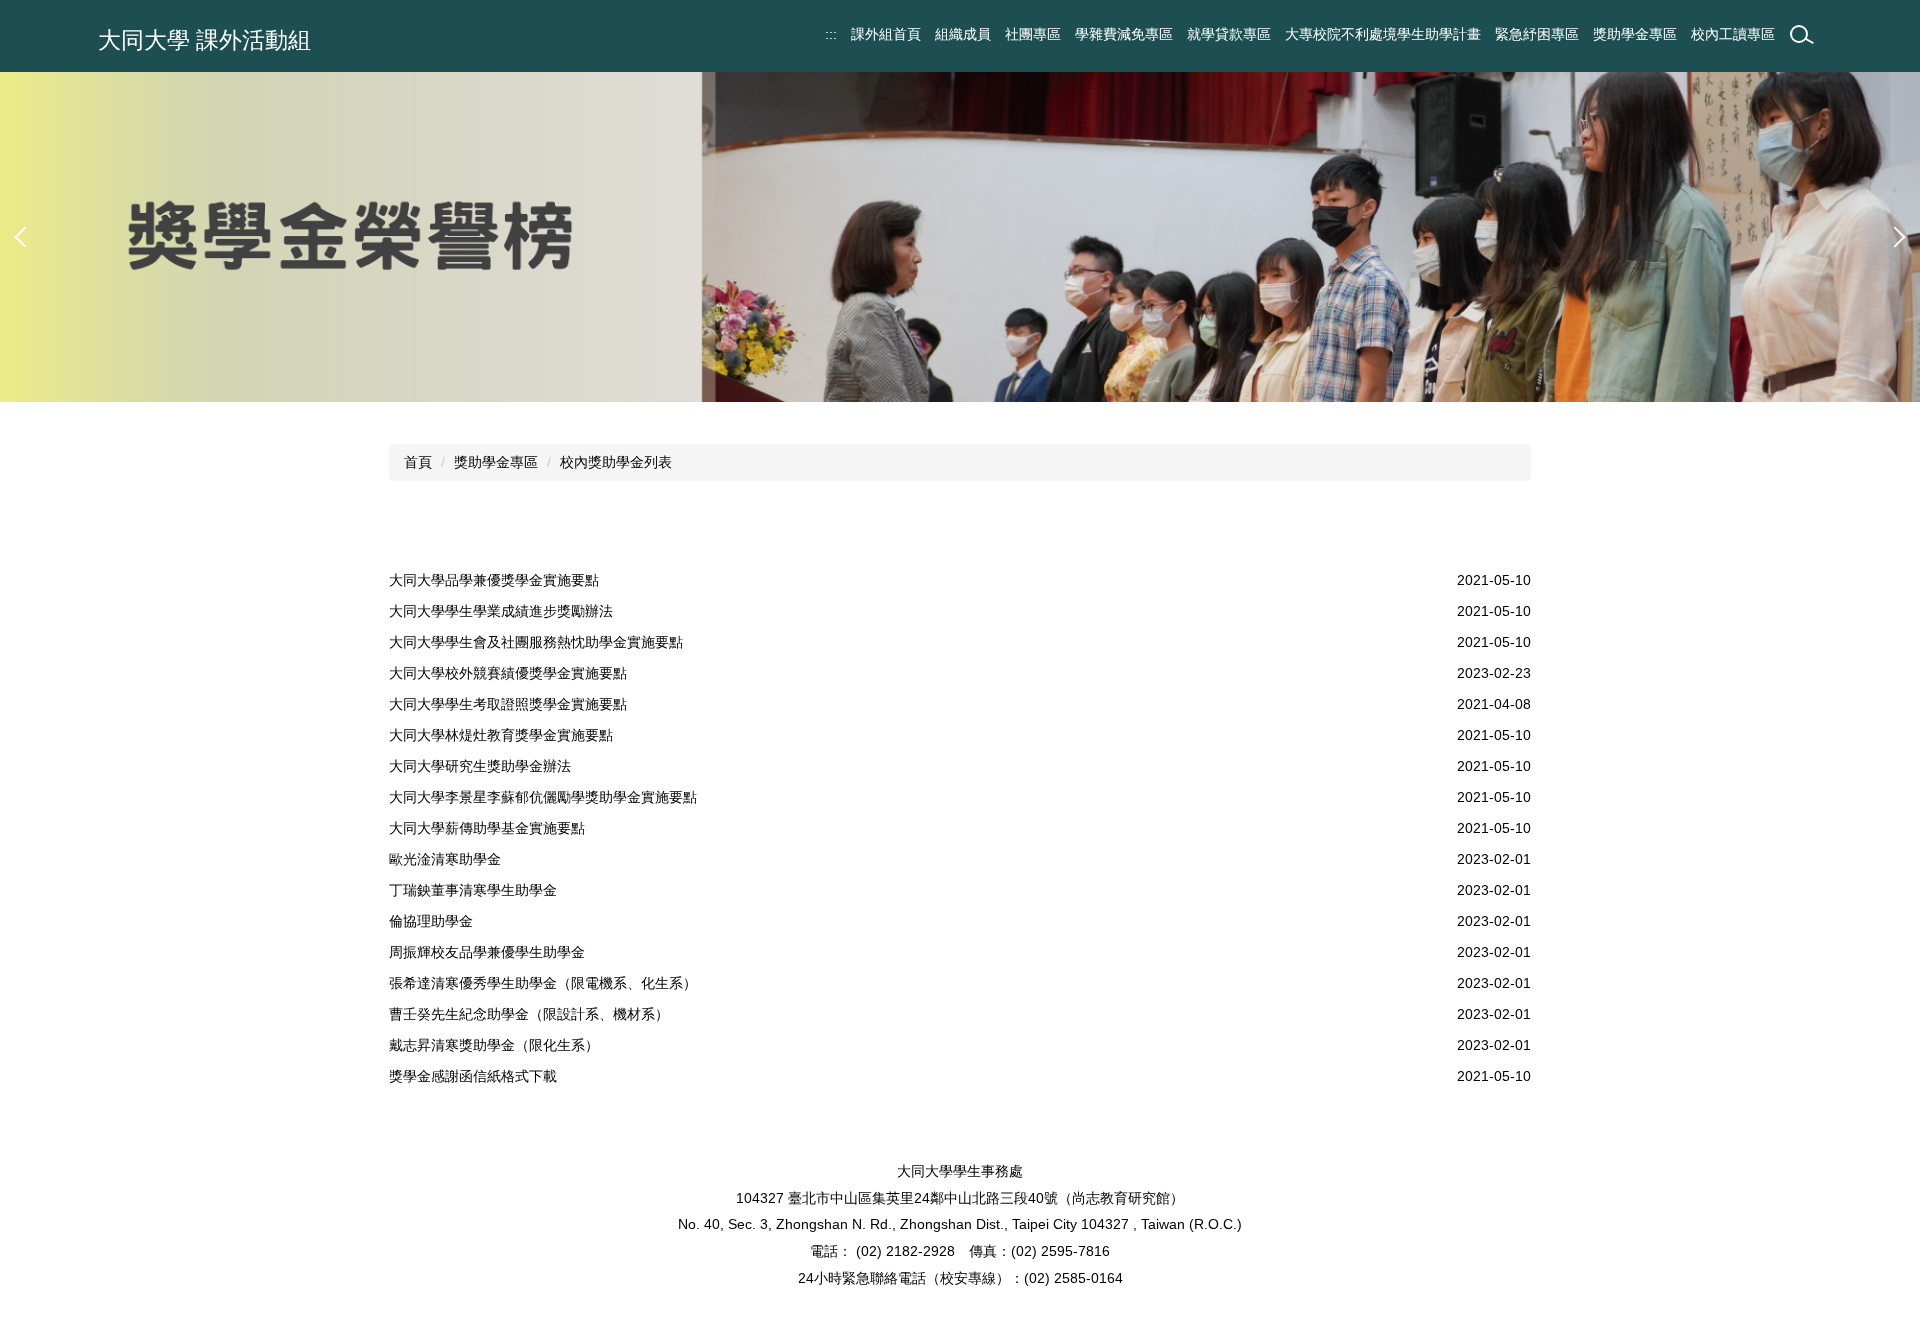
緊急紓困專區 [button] (1537, 34)
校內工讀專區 (1733, 34)
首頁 (418, 462)
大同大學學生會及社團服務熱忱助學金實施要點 (536, 642)
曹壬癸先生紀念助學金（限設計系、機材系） (529, 1014)
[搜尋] (1802, 35)
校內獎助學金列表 (616, 462)
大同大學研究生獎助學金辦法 (480, 766)
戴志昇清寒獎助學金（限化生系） (494, 1045)
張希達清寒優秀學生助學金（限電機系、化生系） (543, 983)
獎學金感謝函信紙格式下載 (473, 1076)
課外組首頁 (886, 34)
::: (831, 34)
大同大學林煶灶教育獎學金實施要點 (501, 735)
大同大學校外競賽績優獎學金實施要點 (508, 673)
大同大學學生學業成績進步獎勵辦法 (501, 611)
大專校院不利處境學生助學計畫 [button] (1383, 34)
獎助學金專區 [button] (1635, 34)
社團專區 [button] (1033, 34)
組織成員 (963, 34)
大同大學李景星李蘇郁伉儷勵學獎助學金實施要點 (543, 797)
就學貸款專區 (1229, 34)
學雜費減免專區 (1124, 34)
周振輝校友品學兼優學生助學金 (487, 952)
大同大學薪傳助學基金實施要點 (487, 828)
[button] (25, 237)
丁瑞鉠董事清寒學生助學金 (473, 890)
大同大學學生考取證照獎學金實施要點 (508, 704)
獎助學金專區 (496, 462)
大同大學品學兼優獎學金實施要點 (494, 580)
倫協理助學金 (431, 921)
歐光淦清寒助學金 (445, 859)
